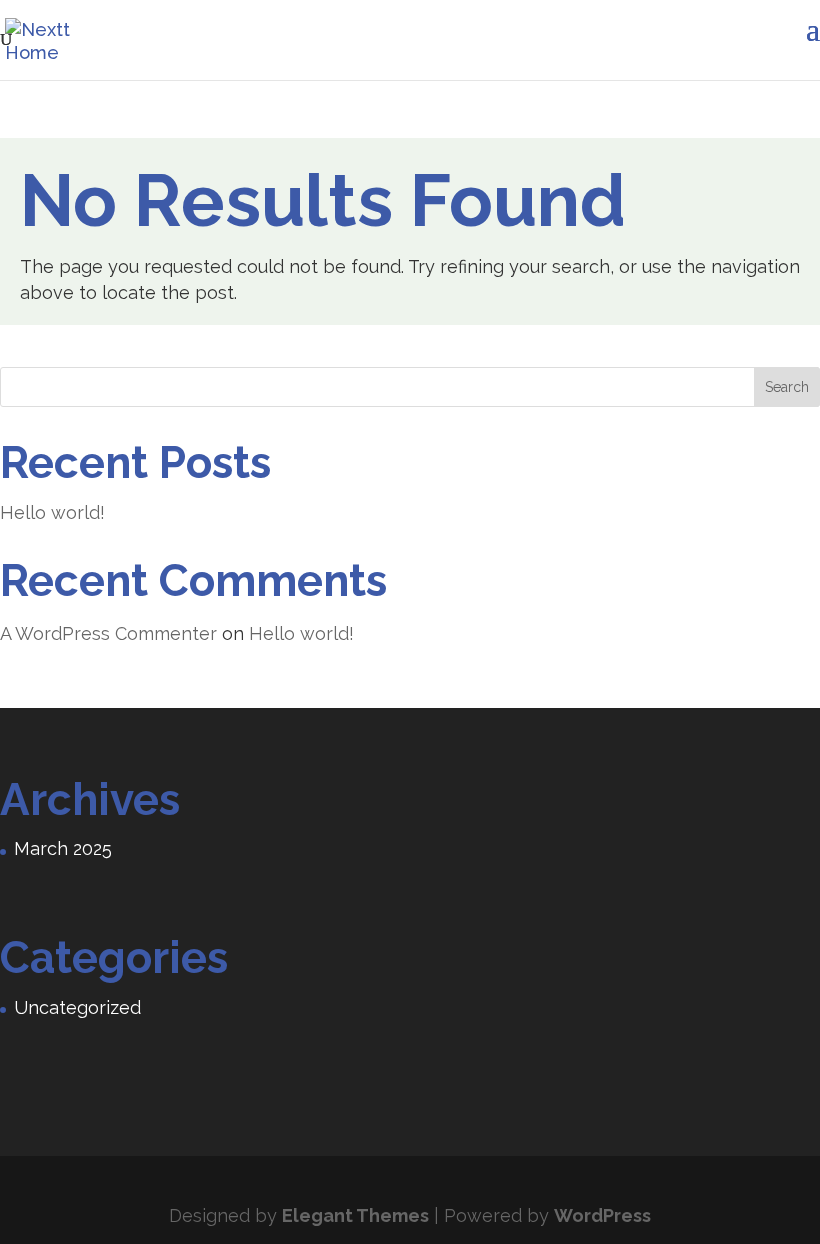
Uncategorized (77, 1007)
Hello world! (52, 512)
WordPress (602, 1215)
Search (787, 387)
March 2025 (63, 848)
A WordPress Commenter (108, 633)
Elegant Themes (355, 1215)
